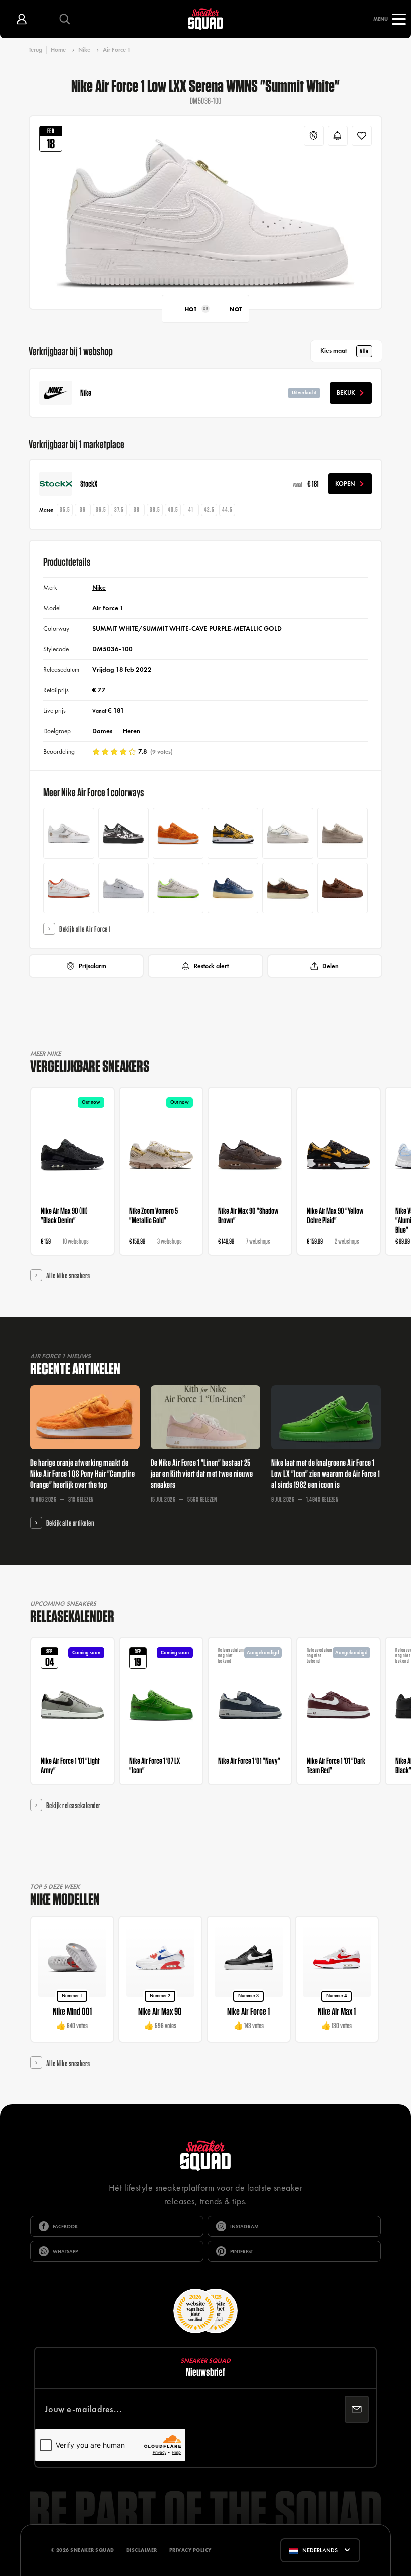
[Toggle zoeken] (65, 19)
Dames (102, 731)
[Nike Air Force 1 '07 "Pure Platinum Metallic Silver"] (124, 888)
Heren (132, 731)
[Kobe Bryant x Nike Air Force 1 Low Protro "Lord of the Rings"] (68, 888)
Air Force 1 (117, 50)
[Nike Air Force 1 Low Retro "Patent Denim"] (233, 888)
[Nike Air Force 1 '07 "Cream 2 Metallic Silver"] (343, 833)
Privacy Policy (190, 2550)
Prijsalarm (92, 966)
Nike (84, 50)
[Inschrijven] (357, 2409)
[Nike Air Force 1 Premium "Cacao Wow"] (343, 888)
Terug (35, 50)
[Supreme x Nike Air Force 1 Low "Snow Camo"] (124, 833)
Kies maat (344, 351)
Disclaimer (142, 2550)
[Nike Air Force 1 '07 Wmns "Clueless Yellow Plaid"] (233, 833)
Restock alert (211, 966)
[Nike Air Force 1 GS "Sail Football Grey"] (287, 833)
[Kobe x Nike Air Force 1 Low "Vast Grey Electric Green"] (178, 888)
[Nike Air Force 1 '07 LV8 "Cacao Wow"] (287, 888)
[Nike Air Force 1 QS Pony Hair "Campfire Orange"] (178, 833)
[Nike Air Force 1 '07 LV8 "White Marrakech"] (68, 833)
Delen (331, 966)
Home (58, 50)
